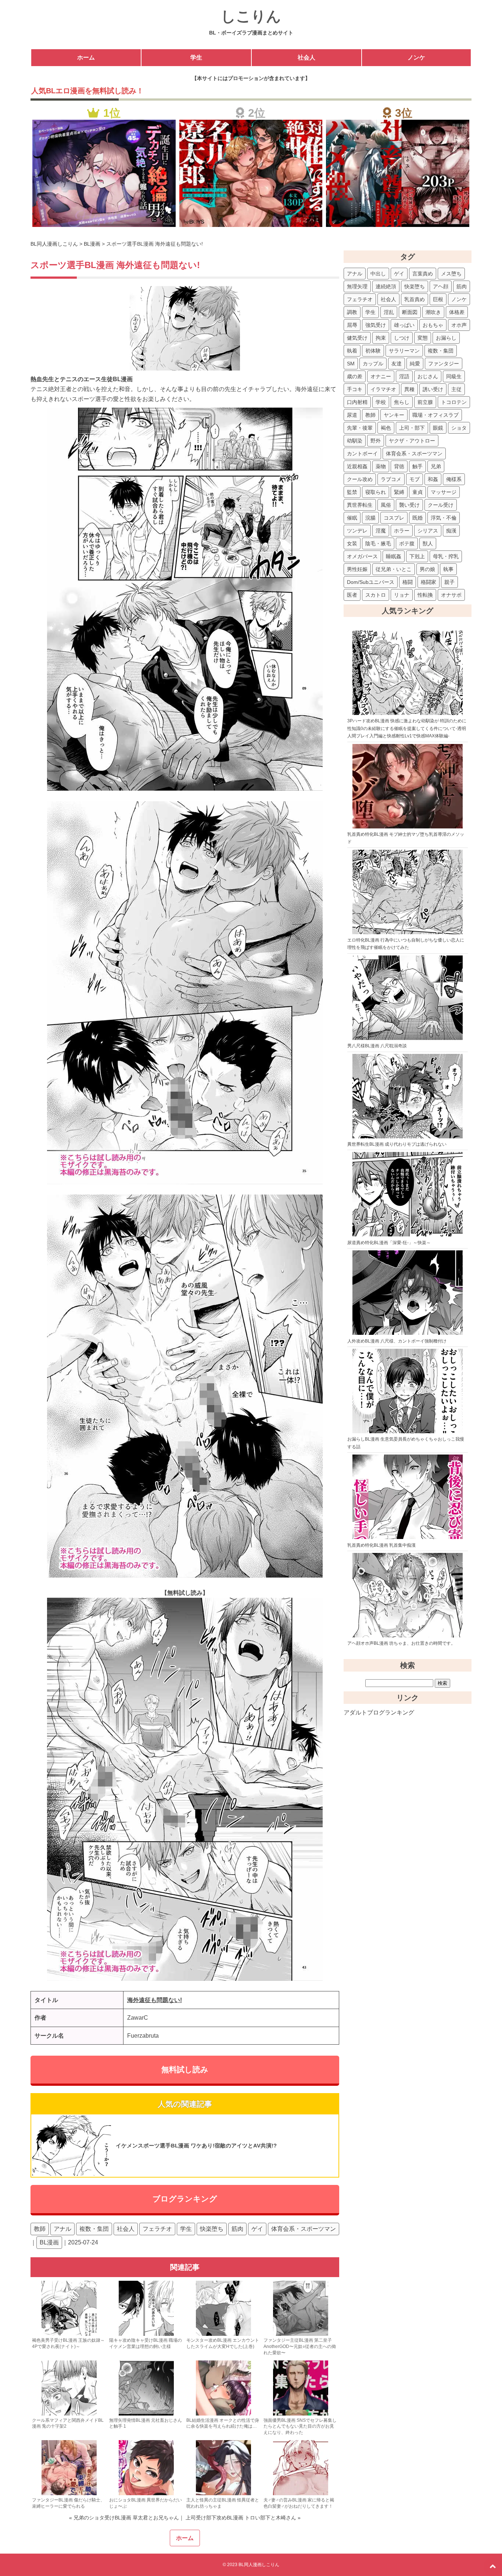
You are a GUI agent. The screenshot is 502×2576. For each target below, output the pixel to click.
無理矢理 (357, 286)
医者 (352, 595)
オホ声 (459, 325)
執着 (352, 351)
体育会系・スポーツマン (304, 2229)
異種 (409, 389)
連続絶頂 (386, 286)
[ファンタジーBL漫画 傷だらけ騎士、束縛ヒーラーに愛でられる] (69, 2494)
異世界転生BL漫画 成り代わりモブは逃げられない (397, 1144)
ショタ (459, 428)
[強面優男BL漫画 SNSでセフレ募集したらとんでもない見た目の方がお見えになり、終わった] (301, 2414)
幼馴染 (355, 441)
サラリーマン (404, 351)
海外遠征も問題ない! (155, 2000)
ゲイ (257, 2229)
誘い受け (433, 389)
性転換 (425, 595)
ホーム (86, 57)
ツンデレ (357, 531)
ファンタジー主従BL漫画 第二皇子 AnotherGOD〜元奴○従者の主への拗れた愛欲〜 (300, 2346)
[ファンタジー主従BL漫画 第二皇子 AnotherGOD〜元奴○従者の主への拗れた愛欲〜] (301, 2334)
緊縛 (399, 492)
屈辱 (352, 325)
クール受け (441, 505)
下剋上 (417, 556)
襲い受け (409, 505)
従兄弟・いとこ (394, 569)
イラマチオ (383, 389)
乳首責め (415, 299)
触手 (417, 466)
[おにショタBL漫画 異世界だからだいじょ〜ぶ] (146, 2494)
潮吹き (433, 312)
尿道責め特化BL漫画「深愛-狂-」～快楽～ (389, 1243)
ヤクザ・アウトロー (412, 441)
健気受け (357, 338)
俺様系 (454, 479)
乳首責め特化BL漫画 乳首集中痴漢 (381, 1545)
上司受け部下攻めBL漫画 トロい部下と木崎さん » (242, 2518)
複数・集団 (94, 2229)
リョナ (402, 595)
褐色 (386, 428)
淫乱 (389, 312)
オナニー (381, 376)
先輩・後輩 (360, 428)
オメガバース (362, 556)
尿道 (352, 415)
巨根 (438, 299)
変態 (423, 338)
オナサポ (451, 595)
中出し (378, 274)
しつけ (402, 338)
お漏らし (446, 338)
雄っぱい (404, 325)
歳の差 (355, 376)
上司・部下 (412, 428)
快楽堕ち (212, 2229)
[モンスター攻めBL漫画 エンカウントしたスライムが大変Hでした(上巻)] (223, 2334)
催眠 (352, 518)
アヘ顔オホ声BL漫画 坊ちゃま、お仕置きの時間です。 (401, 1643)
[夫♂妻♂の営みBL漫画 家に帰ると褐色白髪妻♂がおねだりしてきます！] (301, 2494)
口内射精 (357, 402)
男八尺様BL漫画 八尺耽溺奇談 (377, 1046)
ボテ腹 (407, 543)
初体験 (373, 351)
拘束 (381, 338)
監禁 (352, 492)
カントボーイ (362, 454)
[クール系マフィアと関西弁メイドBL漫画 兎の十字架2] (69, 2414)
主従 (456, 389)
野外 (376, 441)
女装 (352, 543)
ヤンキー (394, 415)
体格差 (457, 312)
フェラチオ (157, 2229)
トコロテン (454, 402)
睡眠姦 (394, 556)
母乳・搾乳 (446, 556)
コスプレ (394, 518)
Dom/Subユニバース (371, 582)
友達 (397, 364)
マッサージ (444, 492)
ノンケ (416, 57)
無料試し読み (185, 2070)
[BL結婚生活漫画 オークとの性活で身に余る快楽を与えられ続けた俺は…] (223, 2414)
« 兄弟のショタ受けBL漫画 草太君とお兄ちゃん (124, 2518)
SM (351, 364)
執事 (448, 569)
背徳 (399, 466)
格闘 (408, 582)
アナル (62, 2229)
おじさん (428, 376)
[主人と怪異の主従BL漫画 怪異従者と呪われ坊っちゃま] (223, 2494)
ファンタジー (444, 364)
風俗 (386, 505)
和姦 (433, 479)
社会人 (306, 57)
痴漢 (451, 531)
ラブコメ (391, 479)
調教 (352, 312)
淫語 (404, 376)
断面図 (410, 312)
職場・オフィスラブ (435, 415)
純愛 (415, 364)
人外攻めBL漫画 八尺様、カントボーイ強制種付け (397, 1341)
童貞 (417, 492)
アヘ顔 (441, 286)
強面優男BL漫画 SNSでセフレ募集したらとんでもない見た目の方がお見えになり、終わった (300, 2427)
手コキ (355, 389)
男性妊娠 (357, 569)
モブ (415, 479)
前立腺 (425, 402)
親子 (449, 582)
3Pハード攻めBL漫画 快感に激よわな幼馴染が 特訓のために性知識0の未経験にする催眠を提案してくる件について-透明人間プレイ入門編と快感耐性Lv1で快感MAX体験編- (407, 728)
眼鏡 (438, 428)
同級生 (454, 376)
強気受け (376, 325)
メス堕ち (451, 274)
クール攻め (360, 479)
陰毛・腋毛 (378, 543)
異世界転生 (360, 505)
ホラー (402, 531)
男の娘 (427, 569)
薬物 (381, 466)
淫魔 (381, 531)
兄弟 (436, 466)
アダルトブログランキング (379, 1712)
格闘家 (429, 582)
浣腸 (370, 518)
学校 (381, 402)
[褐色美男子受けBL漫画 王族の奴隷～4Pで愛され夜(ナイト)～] (69, 2334)
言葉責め (423, 274)
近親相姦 (357, 466)
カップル (373, 364)
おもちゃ (433, 325)
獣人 (428, 543)
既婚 (417, 518)
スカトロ (376, 595)
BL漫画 (49, 2242)
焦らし (402, 402)
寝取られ (376, 492)
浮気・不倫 (444, 518)
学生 (196, 57)
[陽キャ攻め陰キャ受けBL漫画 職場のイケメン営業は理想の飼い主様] (146, 2334)
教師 (40, 2229)
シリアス (428, 531)
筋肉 (237, 2229)
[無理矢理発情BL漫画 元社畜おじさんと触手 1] (146, 2414)
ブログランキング (185, 2199)
